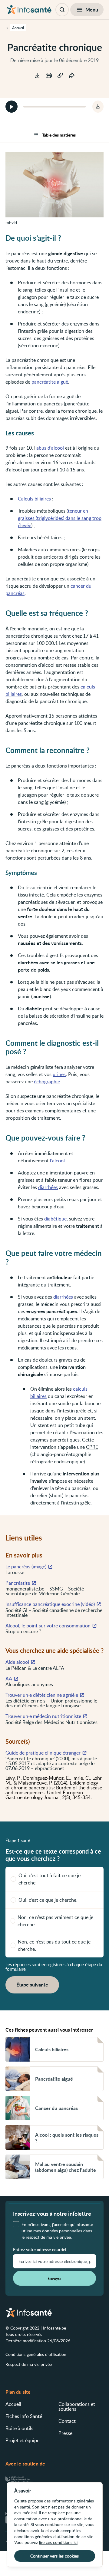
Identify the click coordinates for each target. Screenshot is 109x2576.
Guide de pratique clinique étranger (43, 1753)
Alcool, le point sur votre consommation (48, 1626)
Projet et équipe (22, 2440)
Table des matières (59, 135)
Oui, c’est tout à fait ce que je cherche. (50, 1879)
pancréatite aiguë (50, 382)
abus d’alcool (50, 448)
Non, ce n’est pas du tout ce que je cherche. (54, 1945)
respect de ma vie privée (48, 2237)
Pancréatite (18, 1583)
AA (9, 1679)
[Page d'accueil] (29, 10)
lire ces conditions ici (58, 2542)
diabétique (55, 1219)
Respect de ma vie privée (29, 2364)
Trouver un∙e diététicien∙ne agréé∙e (42, 1695)
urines (59, 1074)
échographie (47, 1082)
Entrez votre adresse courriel (40, 2250)
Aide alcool (17, 1662)
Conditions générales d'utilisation (36, 2354)
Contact (67, 2421)
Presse (65, 2433)
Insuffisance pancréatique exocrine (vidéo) (50, 1604)
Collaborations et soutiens (77, 2406)
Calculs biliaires (34, 499)
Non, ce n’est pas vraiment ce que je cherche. (55, 1921)
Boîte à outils (19, 2428)
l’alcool (57, 1161)
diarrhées (48, 1187)
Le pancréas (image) (26, 1567)
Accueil (13, 2404)
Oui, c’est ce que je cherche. (48, 1900)
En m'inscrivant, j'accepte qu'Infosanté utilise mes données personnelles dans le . (57, 2231)
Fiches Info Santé (24, 2416)
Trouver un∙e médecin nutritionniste (43, 1716)
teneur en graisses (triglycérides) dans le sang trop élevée (60, 518)
